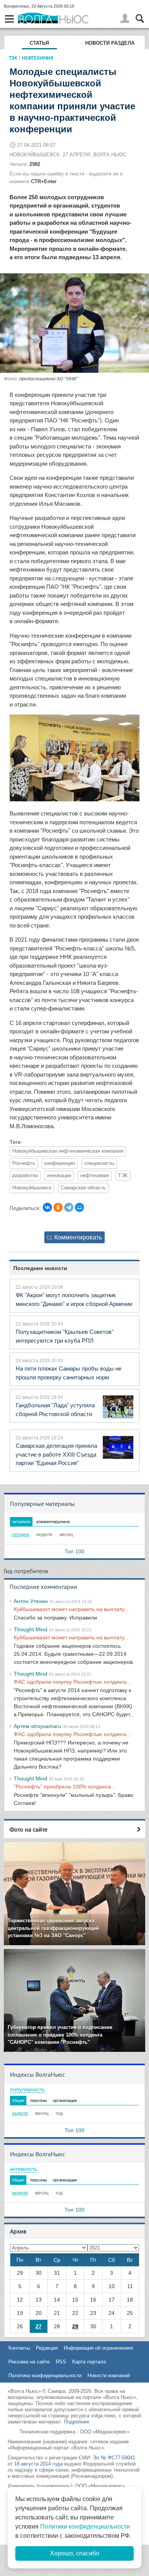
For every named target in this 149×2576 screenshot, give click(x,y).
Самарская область (83, 1188)
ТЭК (13, 58)
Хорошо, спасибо (75, 2553)
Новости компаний (109, 2375)
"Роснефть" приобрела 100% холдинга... (65, 1787)
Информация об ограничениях (99, 2348)
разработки (25, 1176)
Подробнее (76, 2422)
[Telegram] (69, 1207)
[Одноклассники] (58, 1207)
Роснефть (24, 1163)
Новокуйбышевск (32, 1188)
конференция (60, 1163)
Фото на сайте (28, 1829)
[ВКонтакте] (47, 1207)
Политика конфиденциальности (45, 2375)
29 (75, 2326)
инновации (59, 1176)
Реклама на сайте (29, 2362)
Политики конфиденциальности (85, 2526)
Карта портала (89, 2362)
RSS (61, 2362)
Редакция (47, 2348)
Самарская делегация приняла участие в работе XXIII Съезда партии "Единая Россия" (56, 1454)
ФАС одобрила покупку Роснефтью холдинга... (72, 1682)
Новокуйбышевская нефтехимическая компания (68, 1151)
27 (39, 2326)
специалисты (99, 1163)
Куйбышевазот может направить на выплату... (71, 1609)
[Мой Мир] (79, 1207)
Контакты (19, 2348)
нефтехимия (95, 1176)
